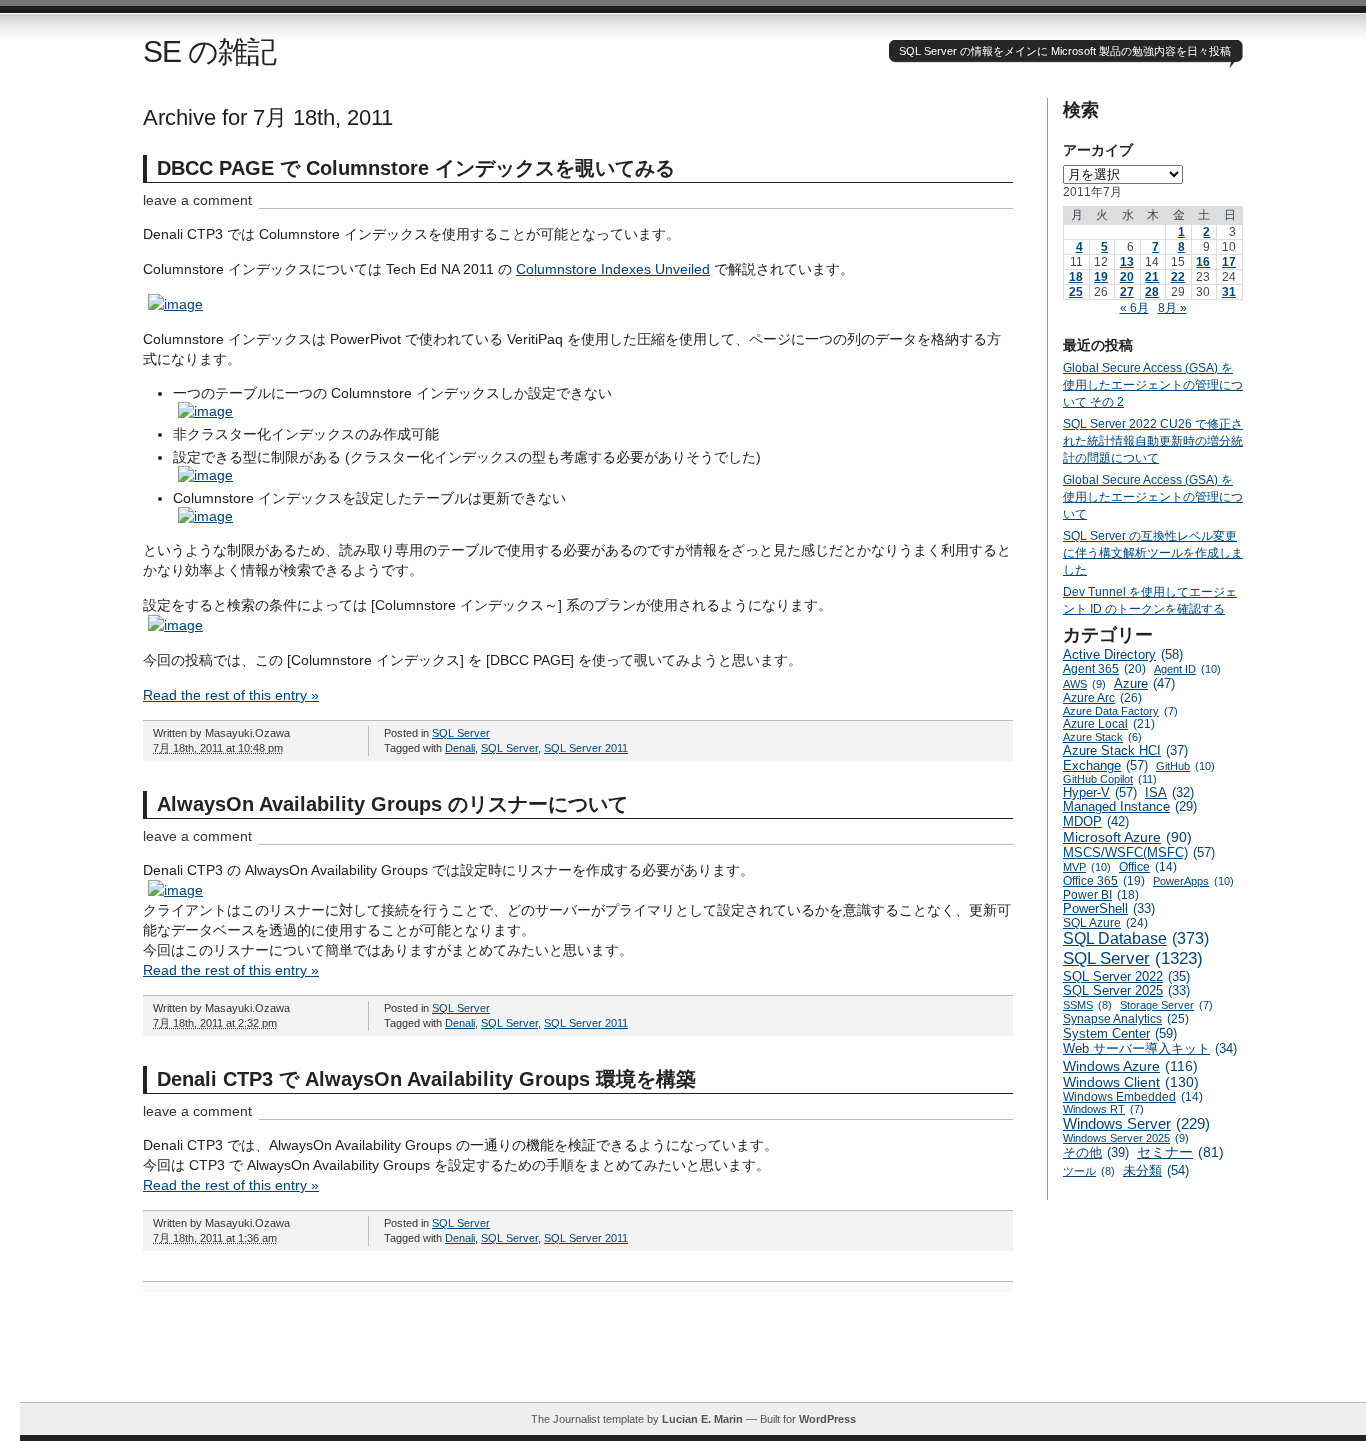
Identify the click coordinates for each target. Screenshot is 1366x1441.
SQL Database (1136, 938)
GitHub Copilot (1110, 779)
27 (1127, 292)
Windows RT (1103, 1109)
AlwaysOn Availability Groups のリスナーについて (392, 804)
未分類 (1156, 1170)
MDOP (1096, 821)
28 (1152, 292)
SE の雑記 (209, 51)
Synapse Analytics (1126, 1019)
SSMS (1087, 1005)
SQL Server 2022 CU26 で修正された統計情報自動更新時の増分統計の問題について (1153, 441)
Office (1148, 866)
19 (1101, 277)
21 (1152, 277)
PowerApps (1193, 881)
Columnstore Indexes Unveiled (613, 269)
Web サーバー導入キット (1150, 1049)
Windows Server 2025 (1126, 1138)
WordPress (827, 1419)
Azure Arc (1102, 698)
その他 (1096, 1152)
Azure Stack (1102, 737)
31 (1229, 292)
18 (1076, 277)
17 (1229, 262)
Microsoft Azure (1127, 837)
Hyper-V (1100, 792)
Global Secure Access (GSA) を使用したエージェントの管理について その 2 (1153, 385)
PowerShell (1109, 909)
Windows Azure (1130, 1066)
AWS (1084, 684)
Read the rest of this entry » (231, 695)
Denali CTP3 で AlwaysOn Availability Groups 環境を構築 (426, 1079)
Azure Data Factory (1120, 711)
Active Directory (1123, 654)
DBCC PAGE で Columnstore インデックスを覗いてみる (416, 168)
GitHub (1185, 766)
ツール (1089, 1171)
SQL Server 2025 (1126, 991)
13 (1127, 262)
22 (1178, 277)
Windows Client (1131, 1082)
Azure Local (1109, 724)
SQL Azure (1105, 923)
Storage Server (1166, 1005)
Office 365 (1104, 881)
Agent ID (1187, 669)
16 (1203, 262)
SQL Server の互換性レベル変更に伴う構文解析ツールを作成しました (1153, 553)
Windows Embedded (1133, 1096)
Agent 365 (1104, 669)
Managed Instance (1130, 807)
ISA (1169, 793)
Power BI (1101, 895)
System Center (1120, 1033)
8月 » (1172, 308)
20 (1127, 277)
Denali (460, 748)
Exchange (1105, 765)
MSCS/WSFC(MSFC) (1139, 852)
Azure (1144, 683)
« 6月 (1134, 308)
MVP (1087, 867)
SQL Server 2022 (1126, 976)
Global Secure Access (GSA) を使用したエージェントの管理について (1153, 497)
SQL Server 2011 (586, 748)
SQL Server (461, 733)
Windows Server (1136, 1123)
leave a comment (197, 200)
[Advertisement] (693, 1357)
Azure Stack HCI (1125, 750)
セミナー (1180, 1152)
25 (1076, 292)
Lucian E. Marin (702, 1419)
